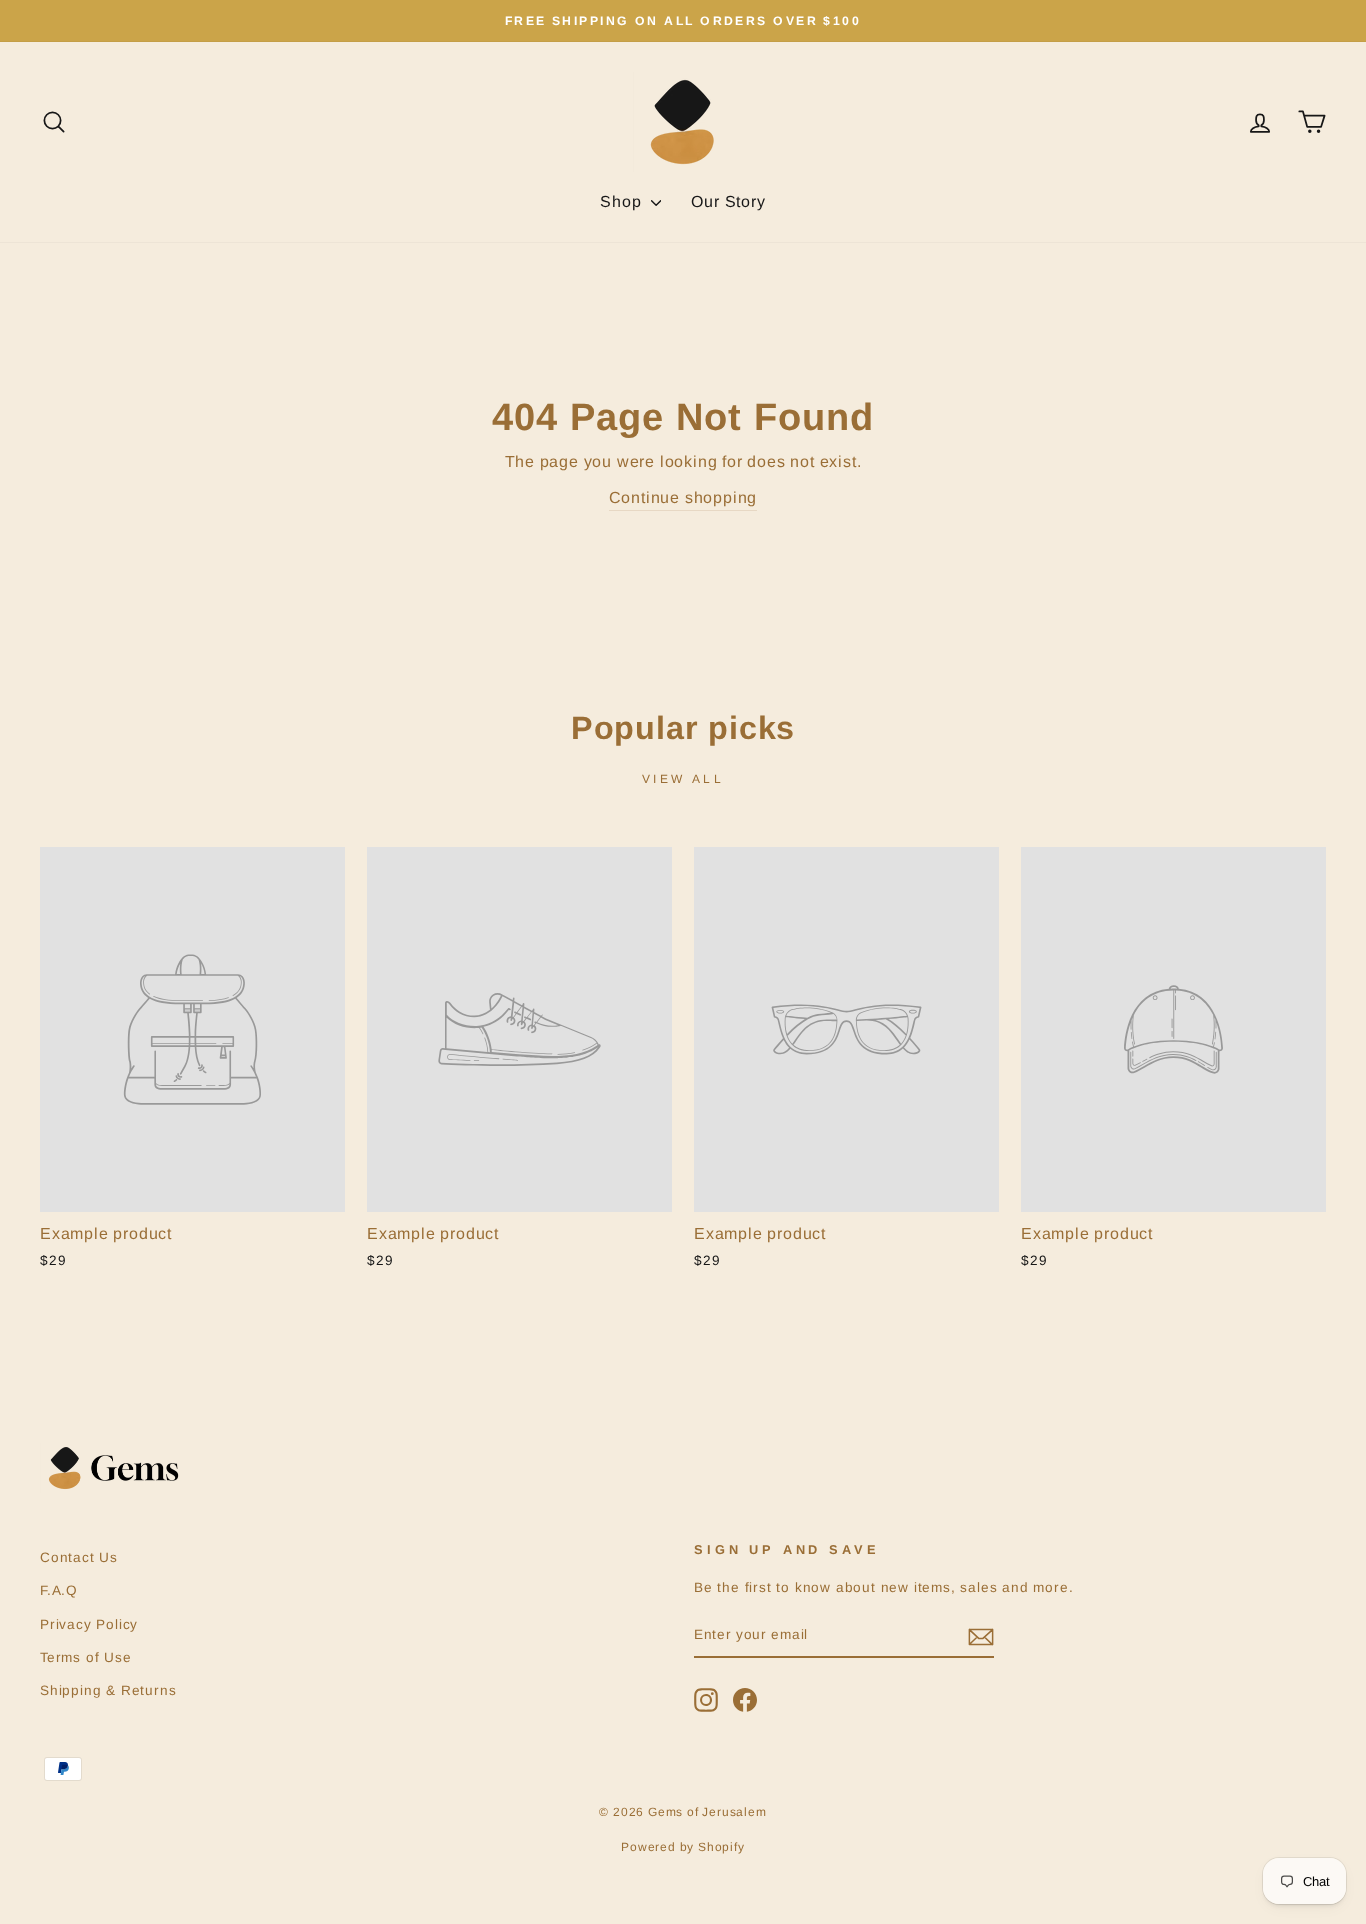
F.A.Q (59, 1590)
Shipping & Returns (108, 1690)
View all (683, 779)
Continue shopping (683, 497)
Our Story (728, 201)
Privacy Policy (89, 1624)
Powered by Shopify (682, 1847)
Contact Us (79, 1557)
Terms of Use (86, 1657)
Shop (623, 201)
